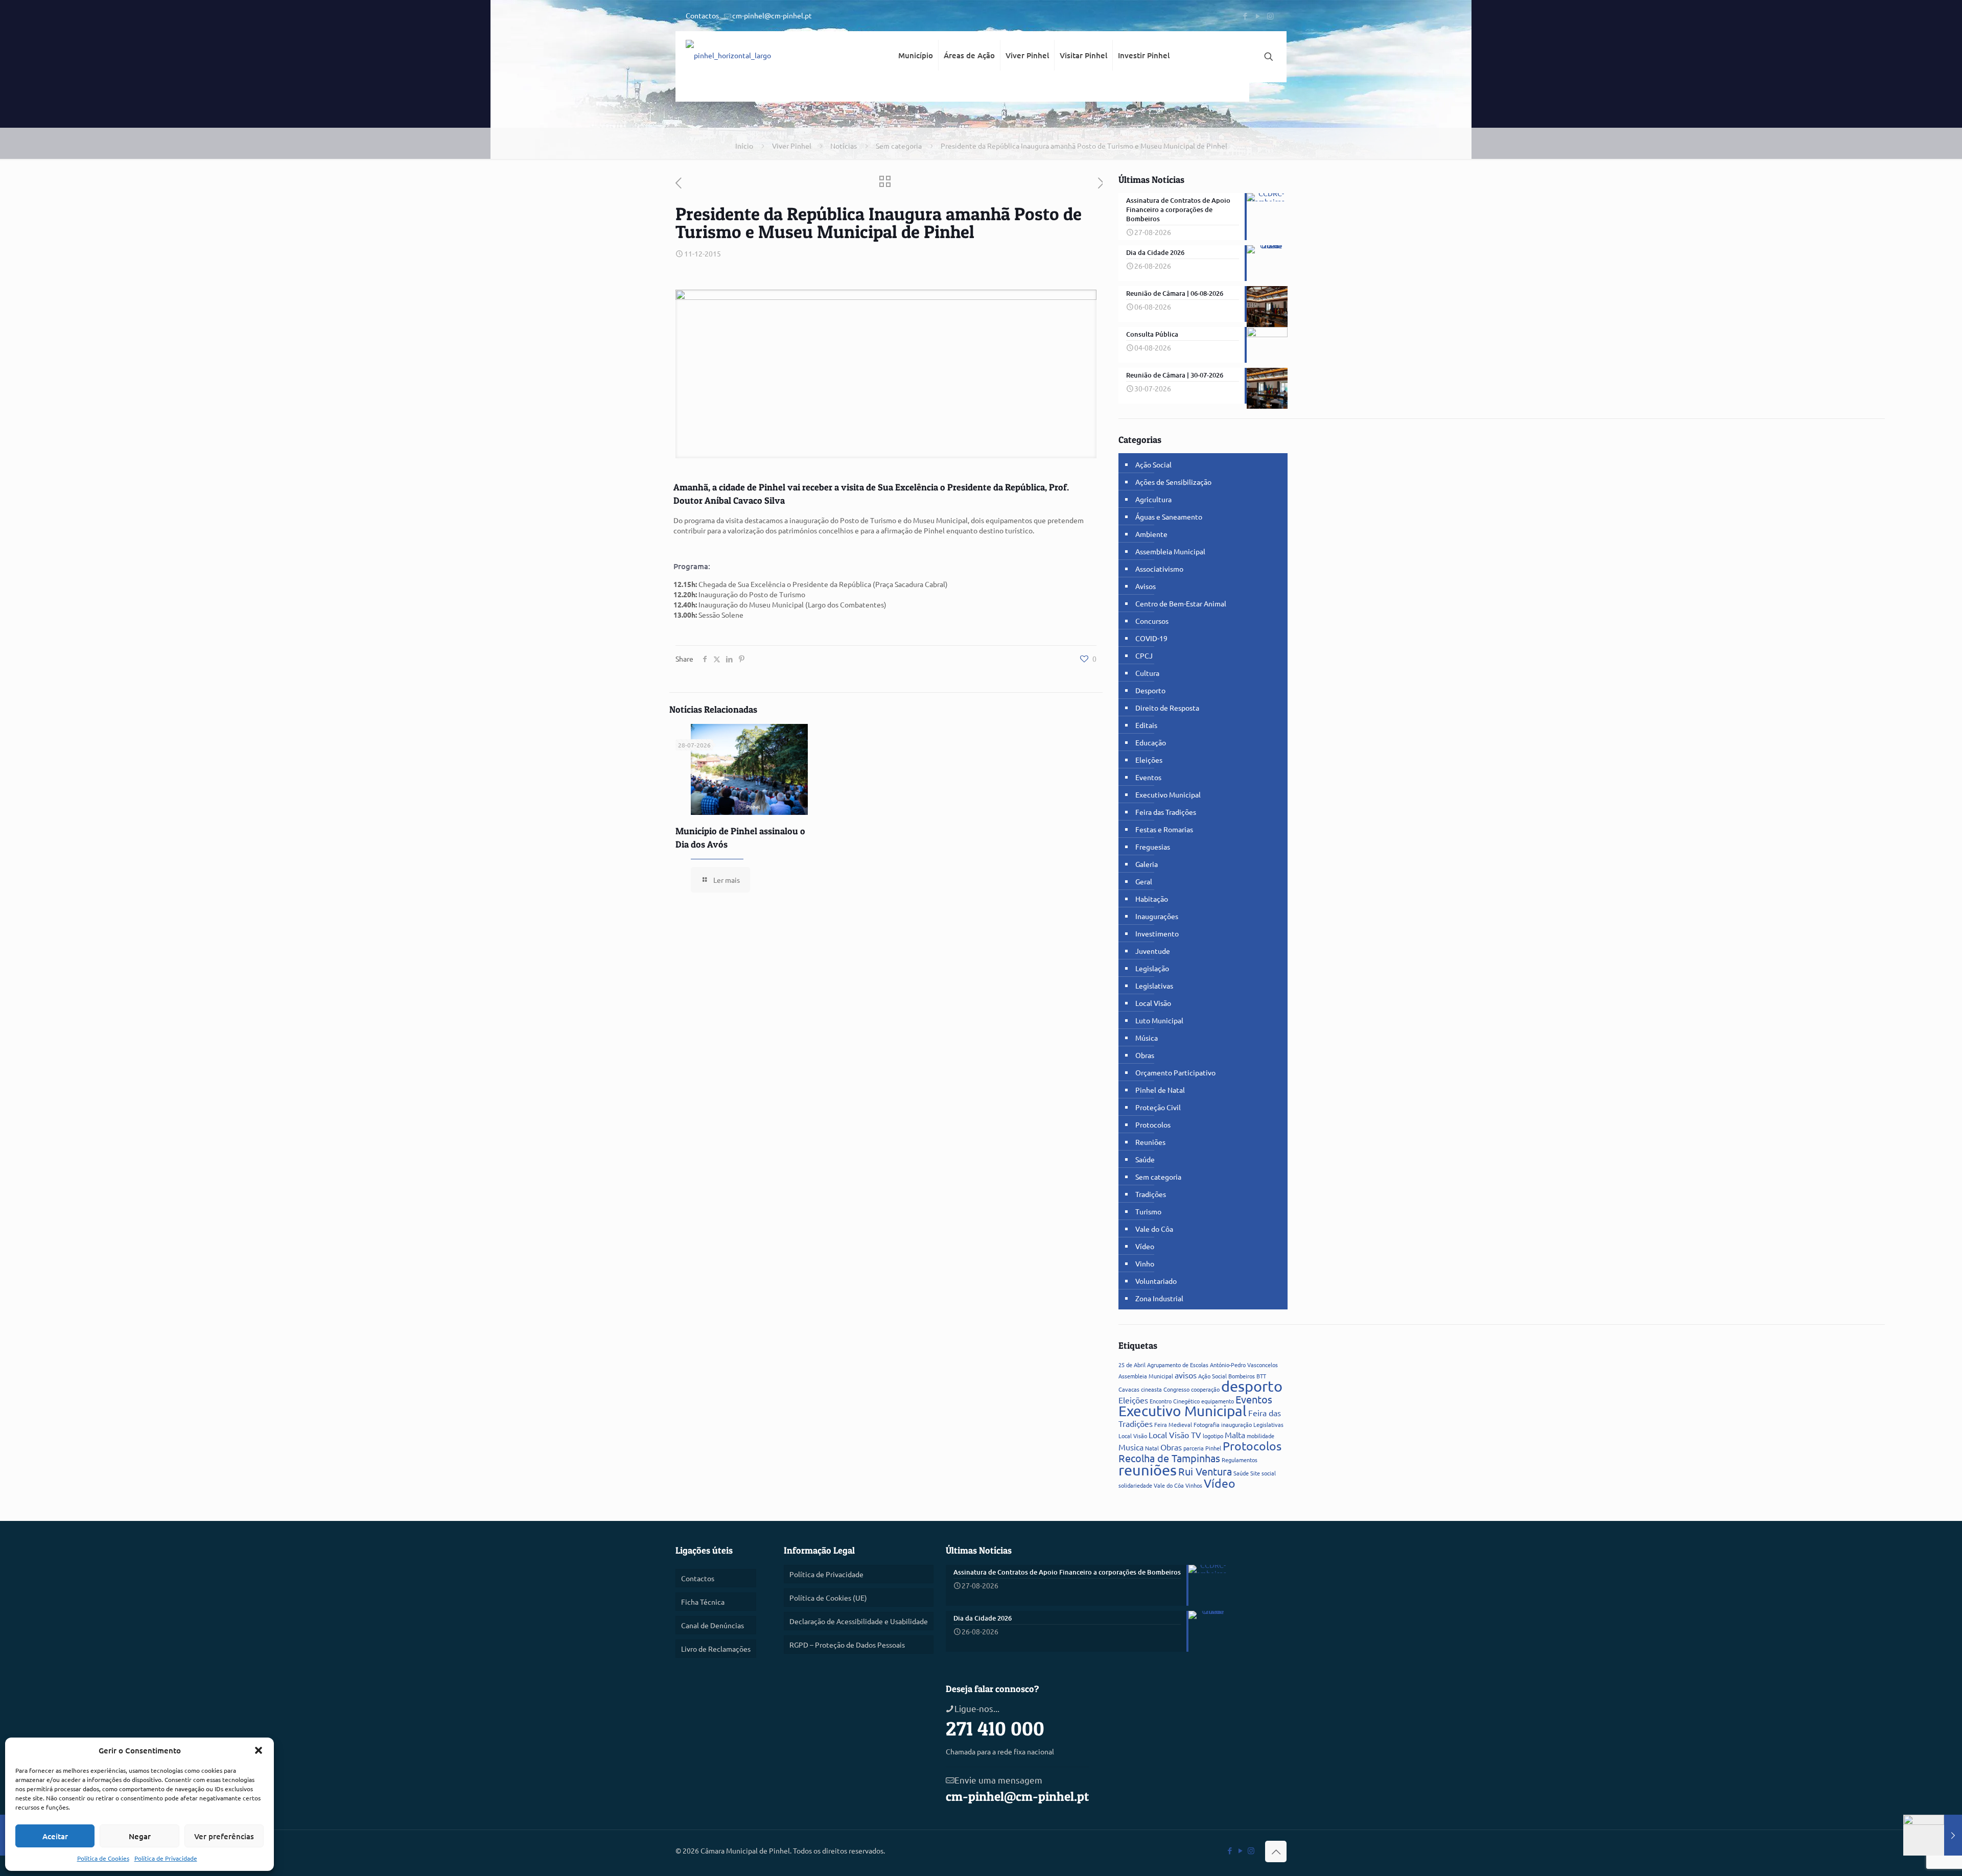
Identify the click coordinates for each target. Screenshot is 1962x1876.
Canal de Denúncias (713, 1625)
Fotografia (1207, 1424)
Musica (1131, 1447)
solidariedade (1135, 1485)
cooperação (1205, 1389)
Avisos (1146, 586)
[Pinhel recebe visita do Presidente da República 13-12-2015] (1933, 1835)
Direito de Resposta (1167, 708)
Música (1147, 1038)
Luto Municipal (1159, 1020)
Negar (140, 1836)
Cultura (1147, 673)
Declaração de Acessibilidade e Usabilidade (859, 1621)
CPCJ (1144, 655)
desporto (1252, 1386)
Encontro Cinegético (1175, 1401)
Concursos (1152, 621)
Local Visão (1153, 1003)
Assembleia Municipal (1170, 551)
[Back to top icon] (1276, 1851)
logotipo (1213, 1436)
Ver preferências (224, 1836)
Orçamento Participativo (1175, 1072)
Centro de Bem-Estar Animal (1181, 603)
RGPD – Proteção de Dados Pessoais (847, 1645)
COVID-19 (1151, 638)
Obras (1145, 1055)
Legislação (1152, 968)
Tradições (1151, 1194)
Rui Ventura (1205, 1471)
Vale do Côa (1154, 1229)
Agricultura (1153, 499)
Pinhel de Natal (1160, 1090)
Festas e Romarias (1164, 829)
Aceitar (55, 1836)
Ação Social (1153, 464)
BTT (1261, 1376)
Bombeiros (1242, 1376)
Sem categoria (899, 146)
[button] (259, 1750)
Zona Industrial (1159, 1298)
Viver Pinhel (792, 146)
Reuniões (1150, 1142)
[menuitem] (916, 92)
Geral (1144, 881)
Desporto (1150, 690)
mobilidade (1260, 1436)
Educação (1151, 742)
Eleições (1149, 760)
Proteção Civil (1158, 1107)
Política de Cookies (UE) (828, 1598)
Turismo (1148, 1211)
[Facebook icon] (1245, 16)
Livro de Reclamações (716, 1649)
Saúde (1145, 1159)
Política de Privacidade (166, 1858)
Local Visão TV (1175, 1435)
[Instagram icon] (1270, 16)
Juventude (1153, 951)
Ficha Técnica (703, 1602)
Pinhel (1213, 1448)
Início (744, 146)
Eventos (1148, 777)
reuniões (1148, 1470)
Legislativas (1154, 986)
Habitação (1152, 899)
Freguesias (1153, 847)
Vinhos (1194, 1485)
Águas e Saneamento (1169, 517)
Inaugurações (1157, 916)
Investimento (1157, 933)
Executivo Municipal (1168, 794)
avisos (1186, 1375)
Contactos (702, 15)
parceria (1194, 1448)
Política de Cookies (103, 1858)
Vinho (1145, 1263)
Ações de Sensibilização (1173, 482)
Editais (1146, 725)
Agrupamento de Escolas (1178, 1365)
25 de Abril (1132, 1365)
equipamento (1218, 1401)
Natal (1152, 1448)
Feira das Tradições (1166, 812)
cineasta (1151, 1389)
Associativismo (1159, 569)
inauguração (1236, 1424)
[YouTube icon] (1258, 16)
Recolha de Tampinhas (1169, 1458)
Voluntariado (1156, 1281)
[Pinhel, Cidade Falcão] (728, 57)
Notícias (844, 146)
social (1269, 1473)
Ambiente (1151, 534)
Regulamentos (1240, 1460)
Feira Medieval (1173, 1424)
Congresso (1176, 1389)
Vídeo (1145, 1246)
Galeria (1147, 864)
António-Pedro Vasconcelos (1244, 1365)
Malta (1235, 1435)
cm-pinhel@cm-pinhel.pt (772, 15)
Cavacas (1129, 1389)
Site (1255, 1473)
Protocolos (1153, 1124)
